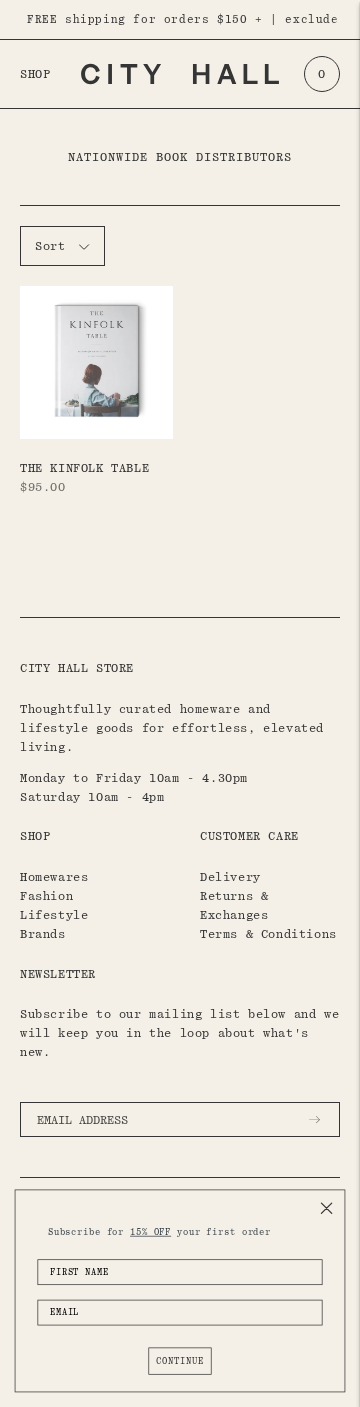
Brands (43, 934)
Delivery (230, 877)
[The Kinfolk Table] (96, 362)
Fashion (46, 896)
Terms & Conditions (268, 934)
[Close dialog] (327, 1208)
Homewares (54, 877)
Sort (50, 246)
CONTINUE (179, 1360)
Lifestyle (54, 915)
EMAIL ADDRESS (89, 1096)
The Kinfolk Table (84, 468)
